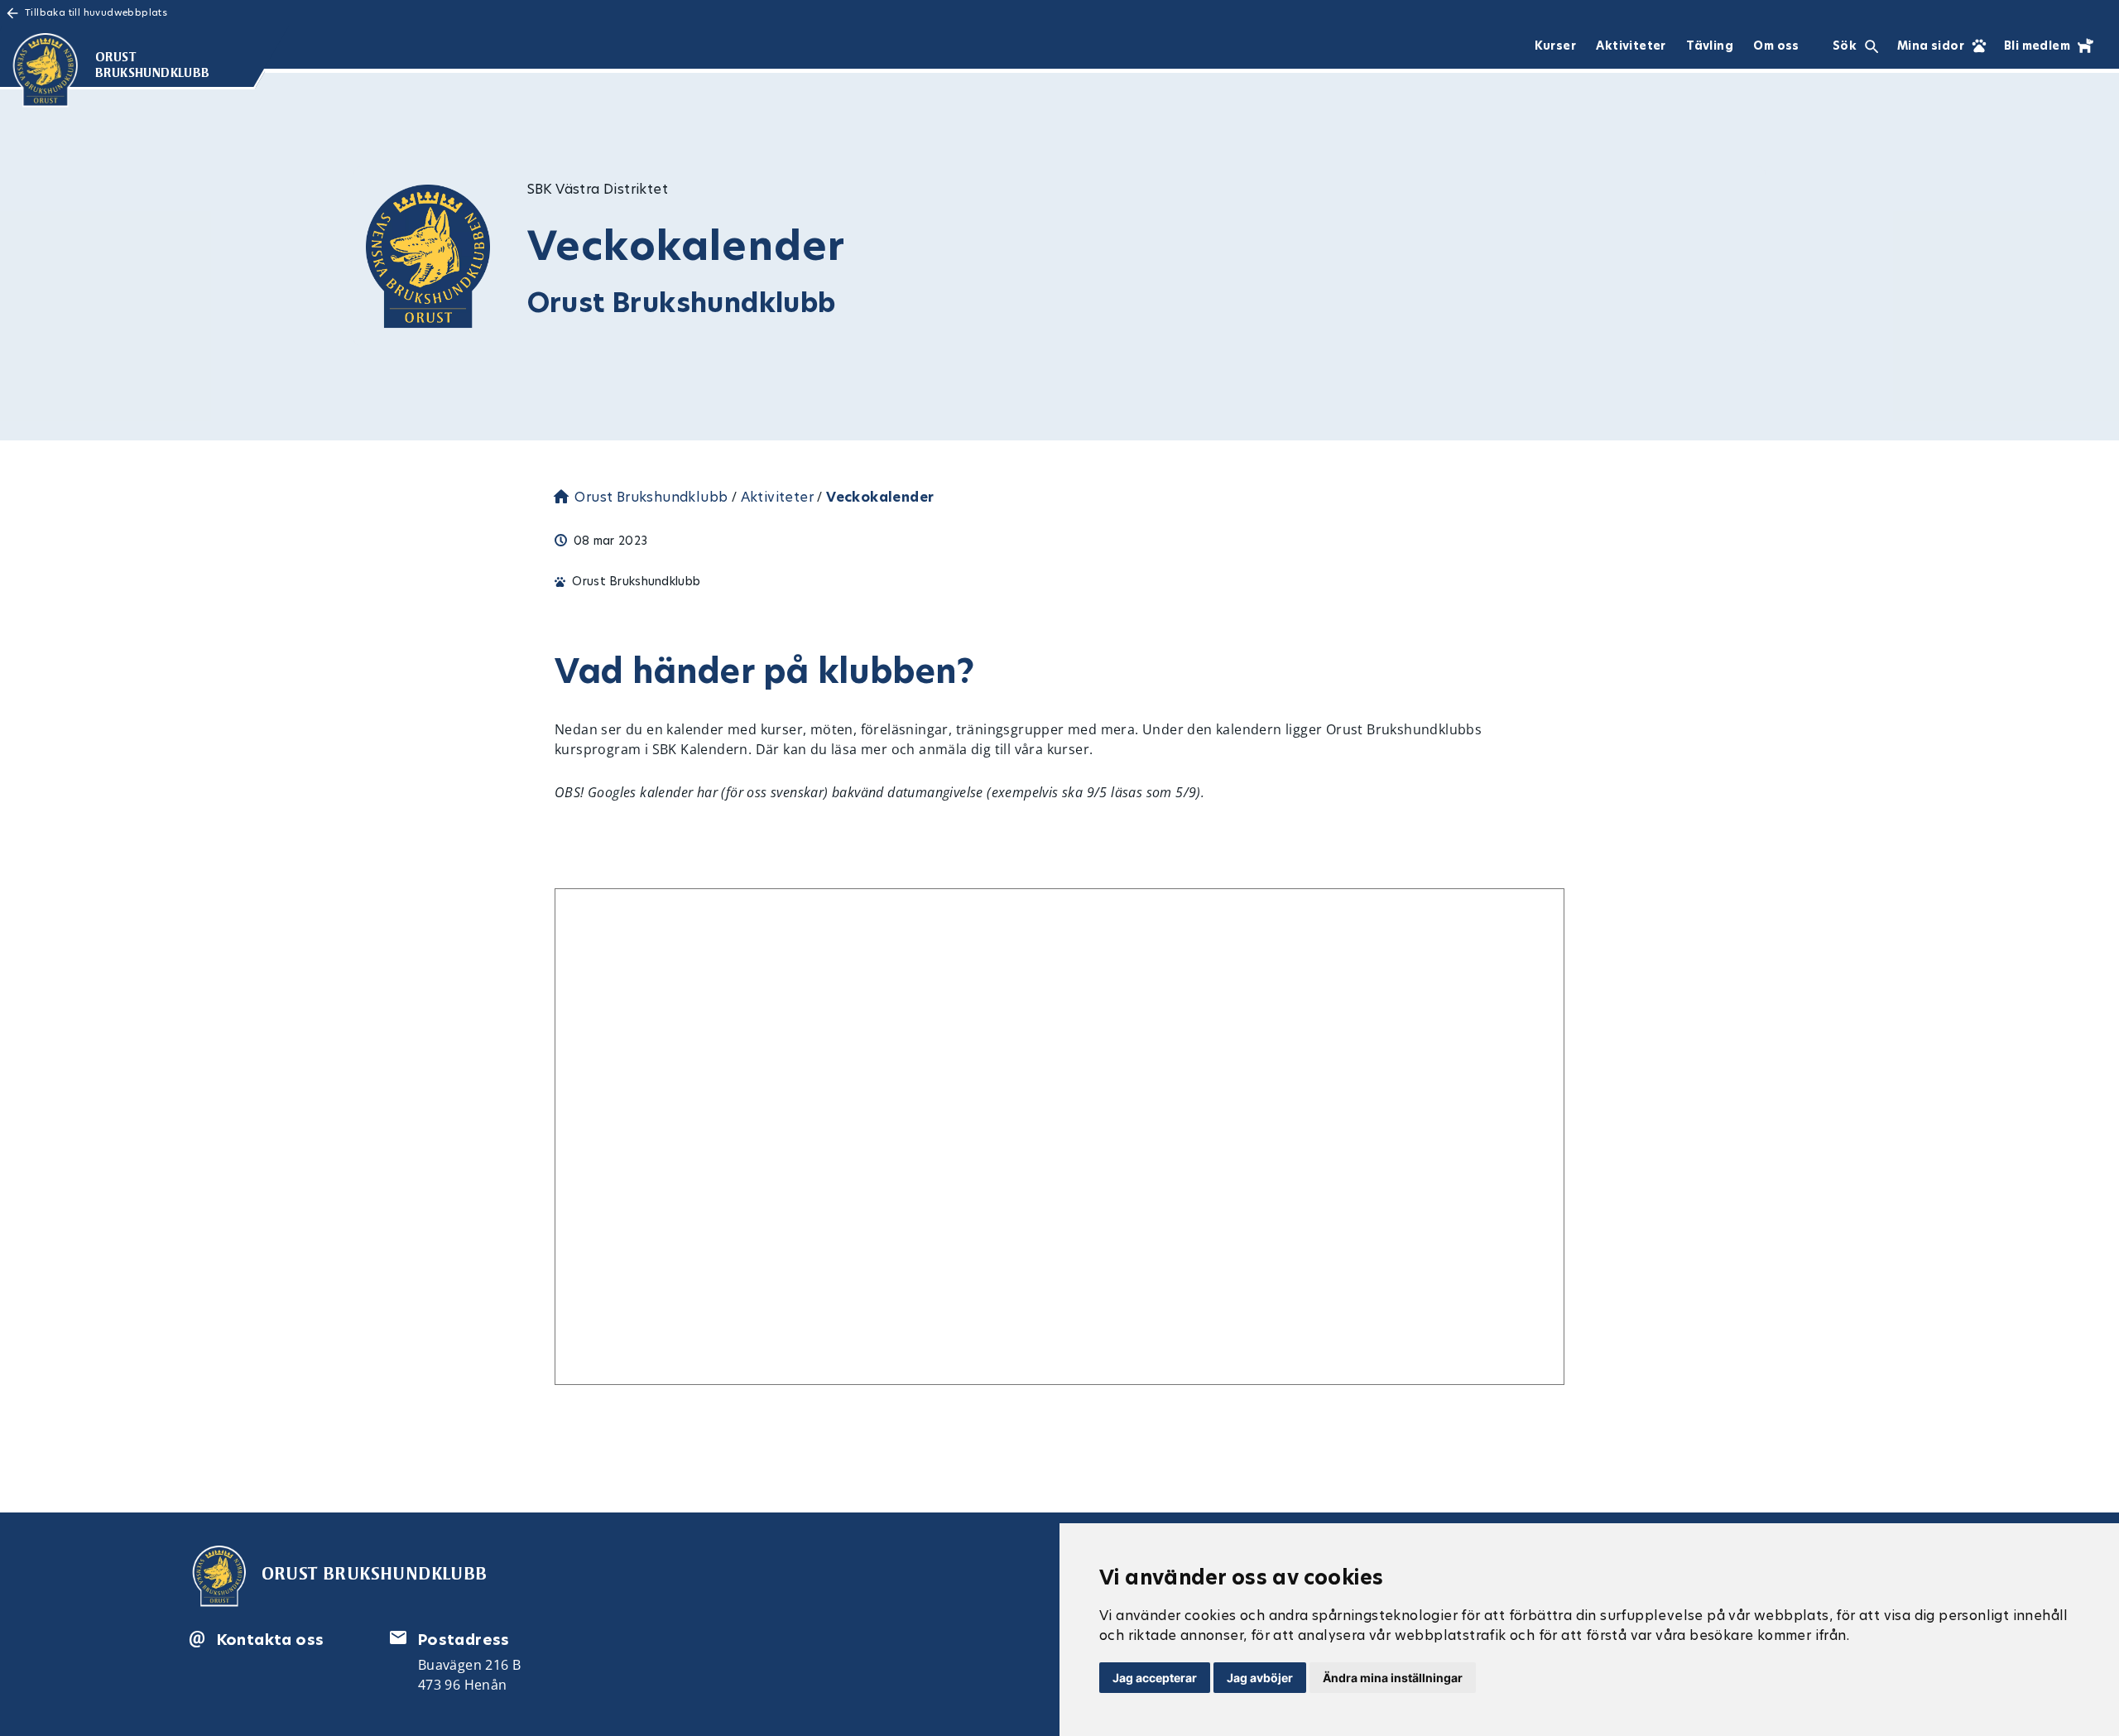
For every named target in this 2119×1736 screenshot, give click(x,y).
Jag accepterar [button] (1155, 1678)
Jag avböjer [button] (1260, 1678)
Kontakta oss (271, 1640)
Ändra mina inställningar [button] (1393, 1678)
